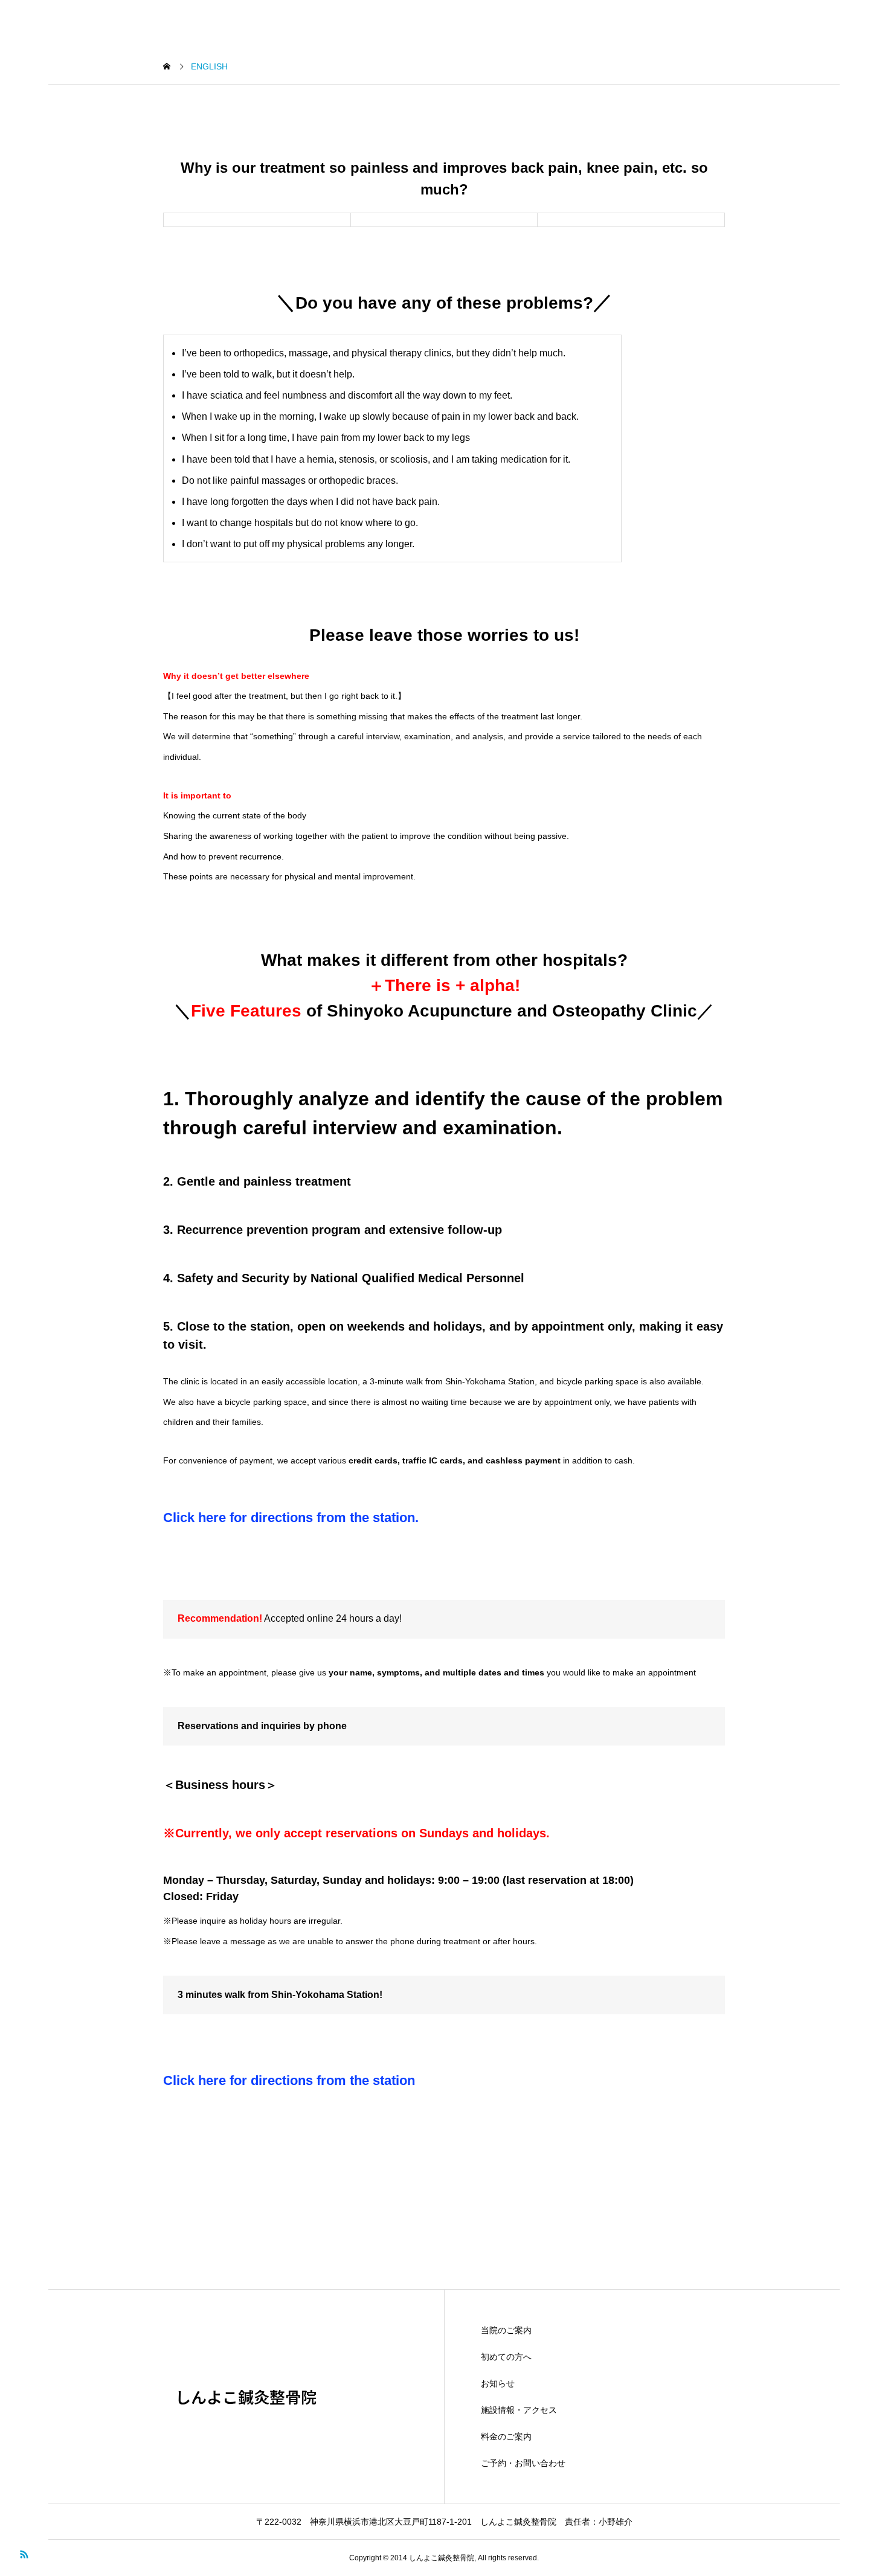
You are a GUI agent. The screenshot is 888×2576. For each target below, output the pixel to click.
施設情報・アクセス (519, 2410)
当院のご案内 (506, 2330)
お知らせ (498, 2383)
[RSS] (24, 2553)
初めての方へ (506, 2357)
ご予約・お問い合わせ (523, 2463)
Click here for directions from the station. (291, 1518)
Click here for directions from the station (289, 2080)
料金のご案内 (506, 2436)
